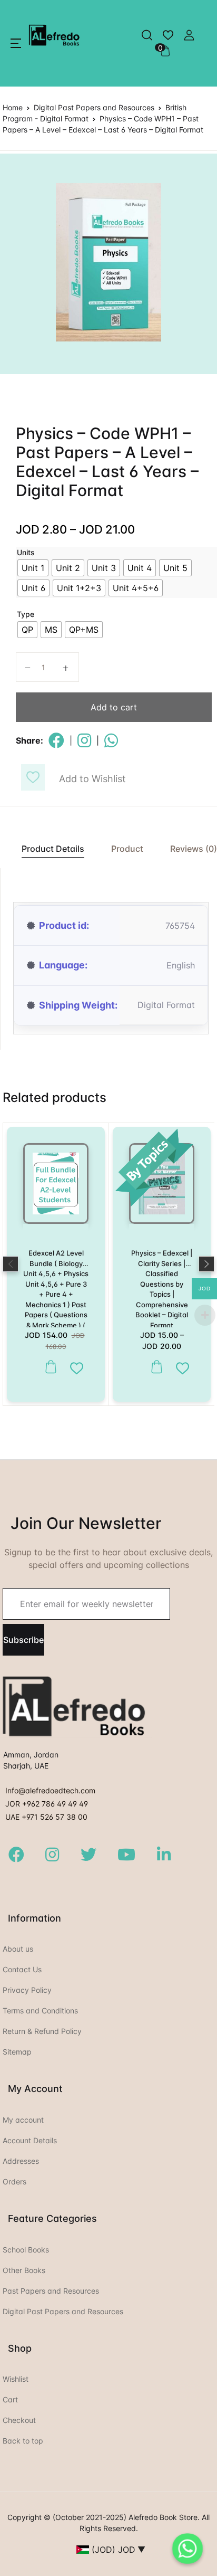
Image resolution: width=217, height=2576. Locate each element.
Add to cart (114, 707)
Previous (11, 1264)
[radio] (33, 568)
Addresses (21, 2161)
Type (26, 614)
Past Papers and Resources (51, 2291)
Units (26, 552)
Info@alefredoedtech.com (50, 1790)
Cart (10, 2399)
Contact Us (22, 1969)
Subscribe (23, 1640)
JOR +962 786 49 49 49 (47, 1804)
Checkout (19, 2420)
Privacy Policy (27, 1990)
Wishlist (16, 2379)
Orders (14, 2181)
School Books (26, 2250)
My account (23, 2120)
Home (13, 107)
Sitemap (17, 2052)
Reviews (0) (194, 849)
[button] (16, 43)
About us (18, 1949)
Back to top (23, 2441)
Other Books (24, 2270)
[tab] (47, 849)
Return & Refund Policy (42, 2031)
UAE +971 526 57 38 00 (46, 1817)
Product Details (53, 849)
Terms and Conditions (40, 2011)
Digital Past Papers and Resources (94, 107)
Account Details (30, 2140)
